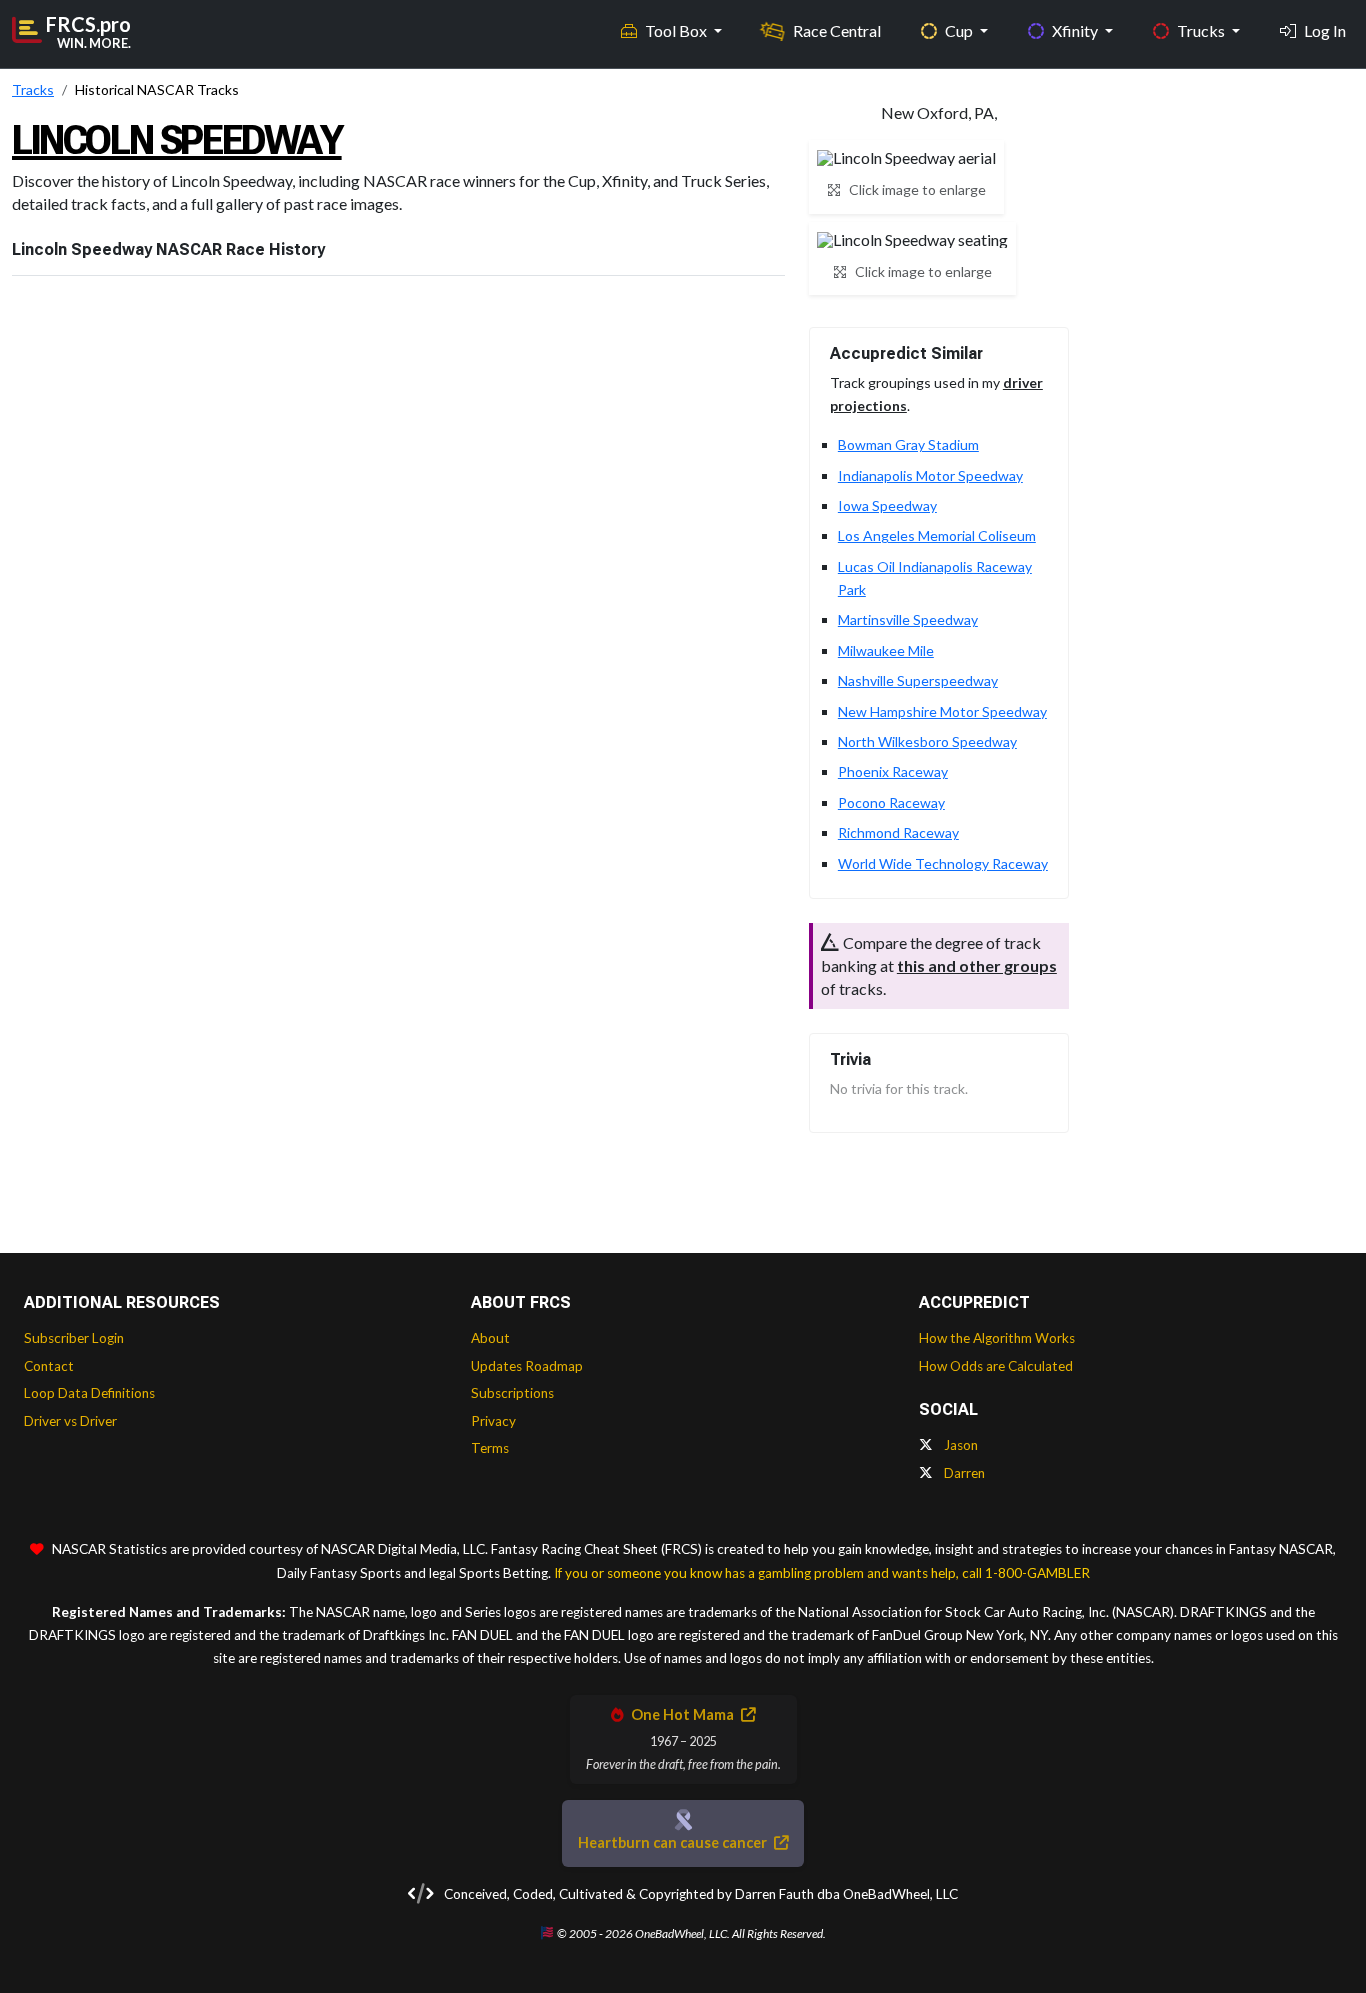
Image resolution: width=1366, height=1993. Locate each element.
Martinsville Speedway (908, 619)
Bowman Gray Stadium (908, 444)
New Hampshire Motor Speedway (942, 711)
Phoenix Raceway (893, 771)
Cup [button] (960, 30)
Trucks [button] (1202, 30)
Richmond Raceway (898, 832)
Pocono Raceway (891, 802)
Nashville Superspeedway (918, 680)
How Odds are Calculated (996, 1366)
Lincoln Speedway (177, 140)
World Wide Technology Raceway (943, 863)
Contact (49, 1366)
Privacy (493, 1421)
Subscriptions (512, 1393)
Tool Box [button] (677, 30)
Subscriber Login (74, 1338)
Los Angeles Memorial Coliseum (937, 535)
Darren (963, 1473)
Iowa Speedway (887, 505)
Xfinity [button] (1076, 30)
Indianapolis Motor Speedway (930, 475)
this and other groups (977, 965)
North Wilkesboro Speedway (927, 741)
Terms (490, 1448)
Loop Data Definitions (89, 1393)
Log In (1325, 30)
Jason (959, 1445)
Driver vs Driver (70, 1421)
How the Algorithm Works (997, 1338)
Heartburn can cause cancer (674, 1842)
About (490, 1338)
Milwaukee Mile (886, 650)
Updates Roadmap (527, 1366)
